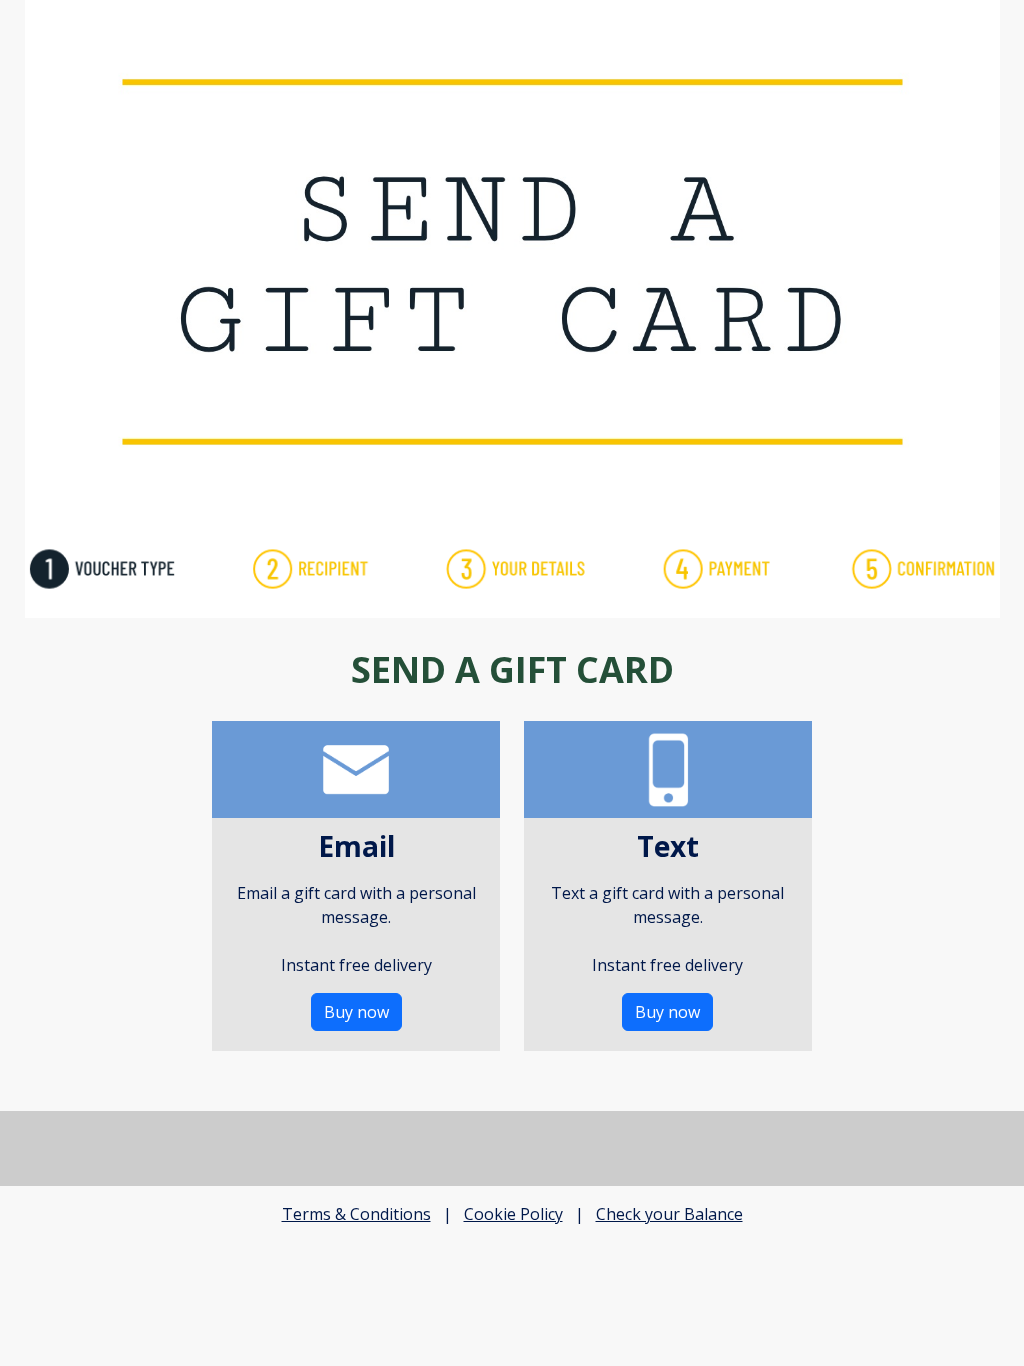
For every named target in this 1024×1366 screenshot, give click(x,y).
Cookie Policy (513, 1214)
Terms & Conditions (356, 1214)
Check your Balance (669, 1214)
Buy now (356, 1012)
